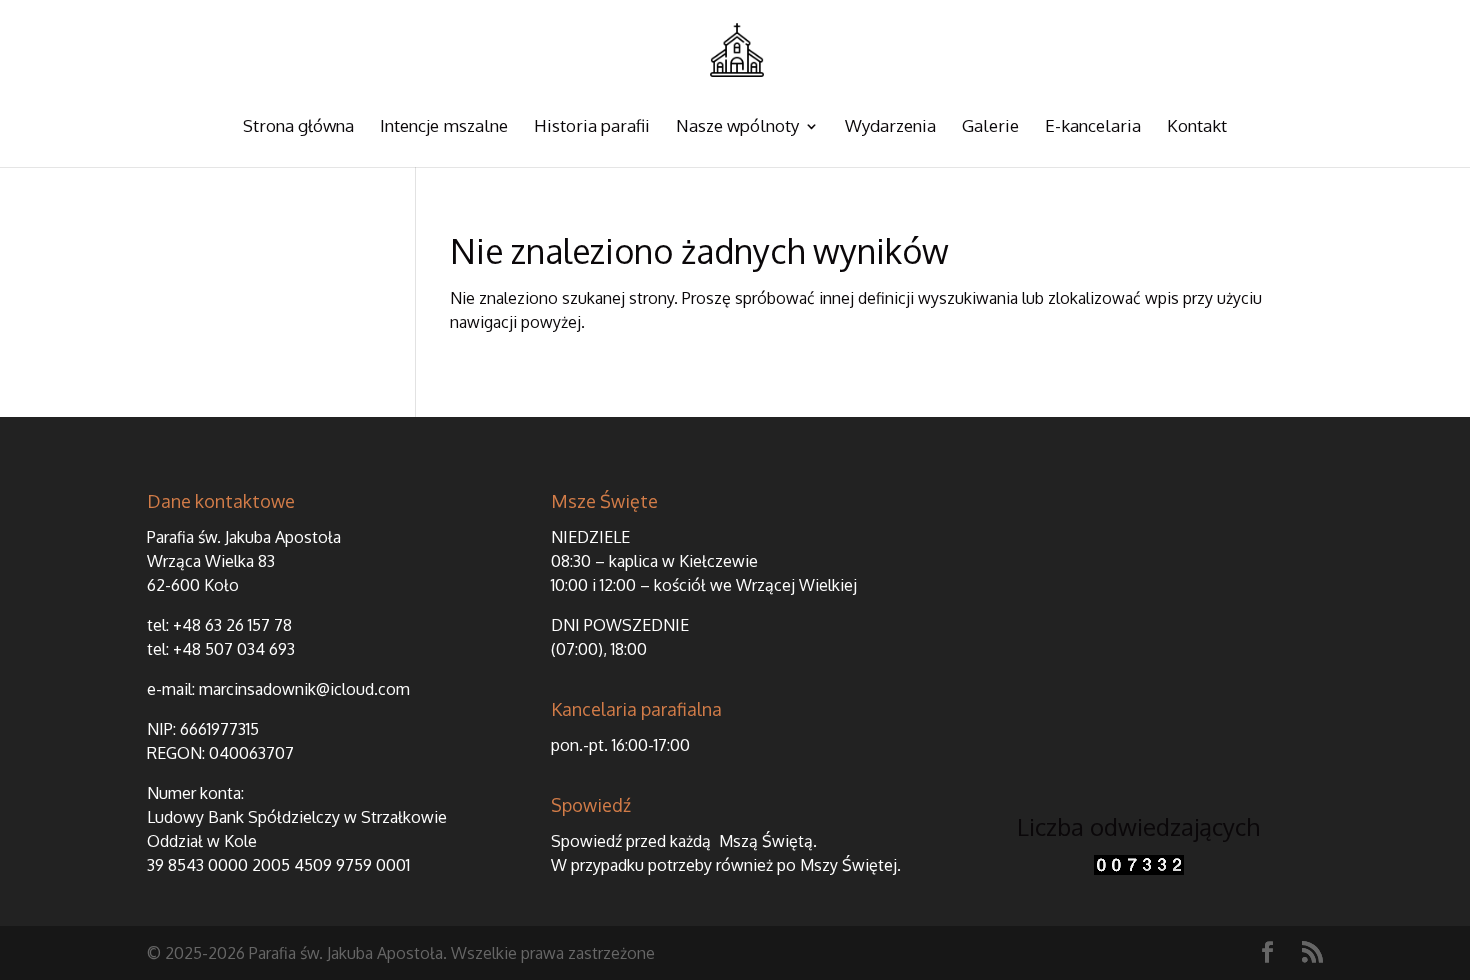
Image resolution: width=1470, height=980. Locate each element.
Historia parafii (592, 127)
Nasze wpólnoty (737, 127)
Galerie (990, 127)
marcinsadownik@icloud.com (304, 689)
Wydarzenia (890, 127)
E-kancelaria (1093, 127)
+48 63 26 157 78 (232, 625)
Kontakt (1197, 127)
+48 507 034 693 (234, 649)
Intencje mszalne (444, 127)
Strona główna (298, 127)
